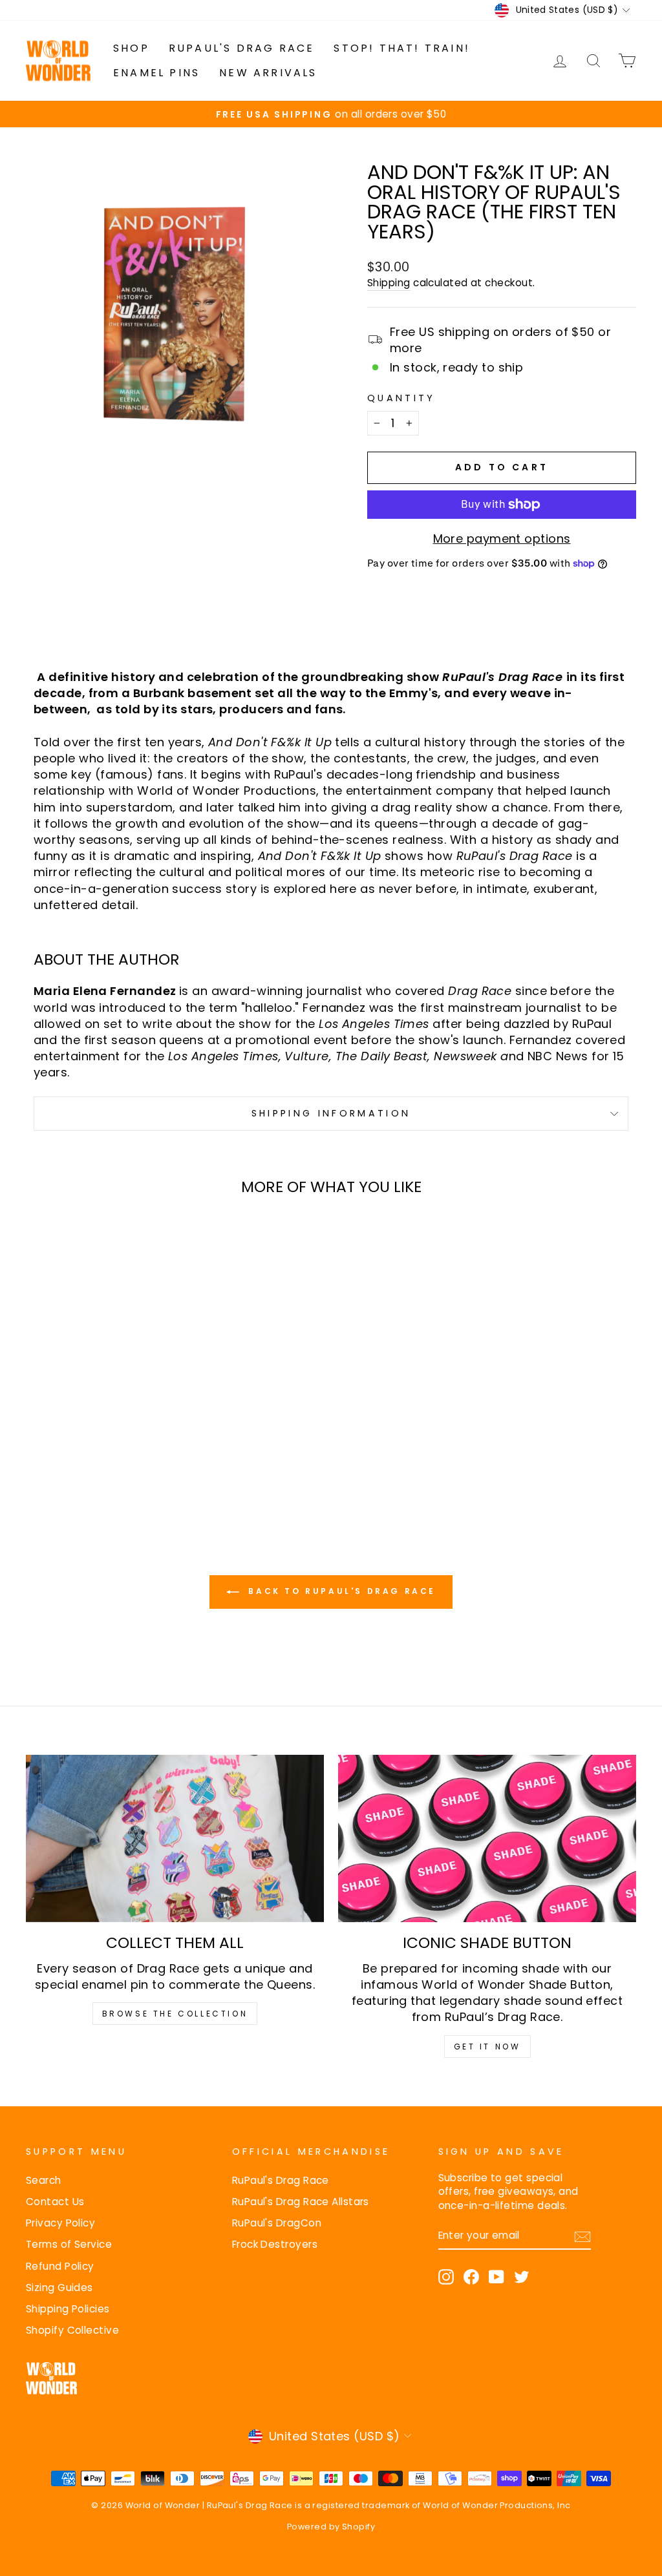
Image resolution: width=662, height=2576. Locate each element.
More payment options (502, 539)
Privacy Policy (60, 2223)
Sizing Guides (59, 2288)
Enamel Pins (156, 73)
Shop (131, 48)
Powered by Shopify (331, 2527)
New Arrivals (268, 73)
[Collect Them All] (175, 1838)
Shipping (389, 283)
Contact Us (55, 2202)
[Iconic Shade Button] (487, 1838)
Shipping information (331, 1113)
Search (44, 2180)
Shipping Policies (68, 2309)
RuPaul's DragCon (277, 2223)
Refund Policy (60, 2266)
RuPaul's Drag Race (242, 48)
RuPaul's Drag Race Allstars (301, 2202)
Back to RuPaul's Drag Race (340, 1592)
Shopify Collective (72, 2330)
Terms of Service (69, 2244)
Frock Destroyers (275, 2244)
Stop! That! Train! (402, 48)
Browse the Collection (175, 2014)
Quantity (401, 398)
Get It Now (487, 2047)
